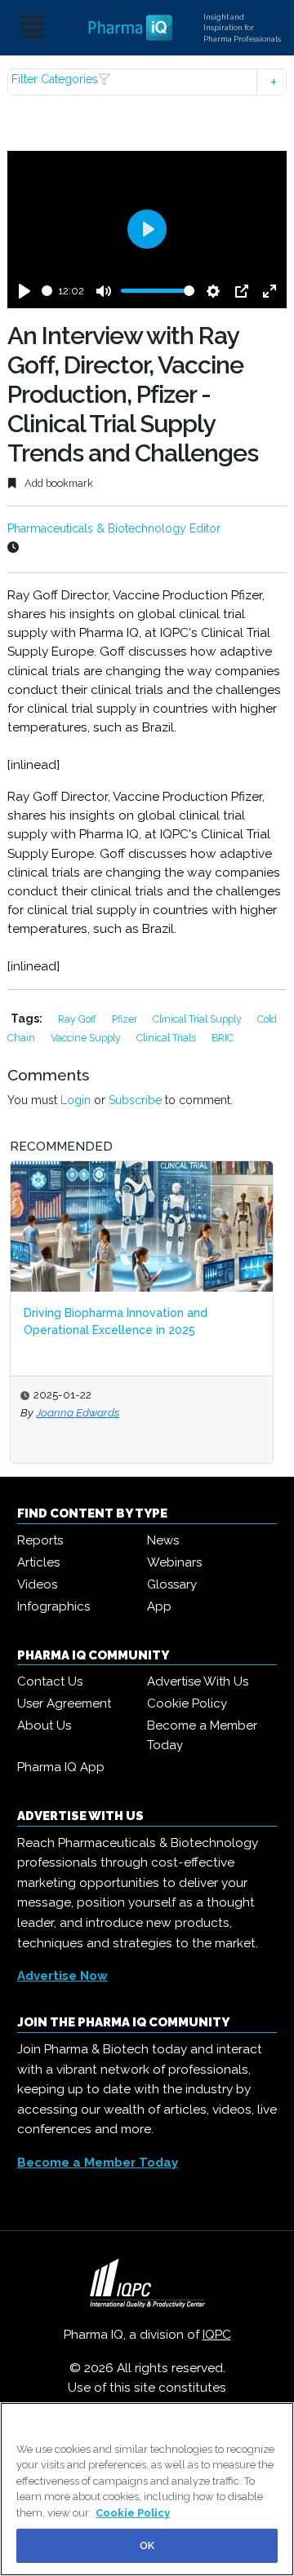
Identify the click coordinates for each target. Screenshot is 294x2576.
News (163, 1540)
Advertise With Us (198, 1681)
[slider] (47, 291)
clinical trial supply (198, 1019)
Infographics (53, 1606)
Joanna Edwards (78, 1412)
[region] (147, 2489)
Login (76, 1100)
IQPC (217, 2335)
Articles (38, 1562)
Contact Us (50, 1681)
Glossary (172, 1584)
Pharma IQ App (61, 1767)
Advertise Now (62, 1976)
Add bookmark (58, 483)
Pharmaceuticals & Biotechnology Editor (114, 528)
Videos (37, 1584)
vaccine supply (87, 1038)
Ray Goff (78, 1019)
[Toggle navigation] (32, 28)
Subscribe (135, 1100)
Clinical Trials (167, 1038)
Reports (40, 1540)
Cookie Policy (187, 1703)
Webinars (174, 1562)
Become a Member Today (202, 1735)
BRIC (223, 1038)
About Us (44, 1725)
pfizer (126, 1019)
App (159, 1606)
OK (147, 2545)
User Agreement (64, 1703)
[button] (147, 82)
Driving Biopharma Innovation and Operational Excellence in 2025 (116, 1321)
